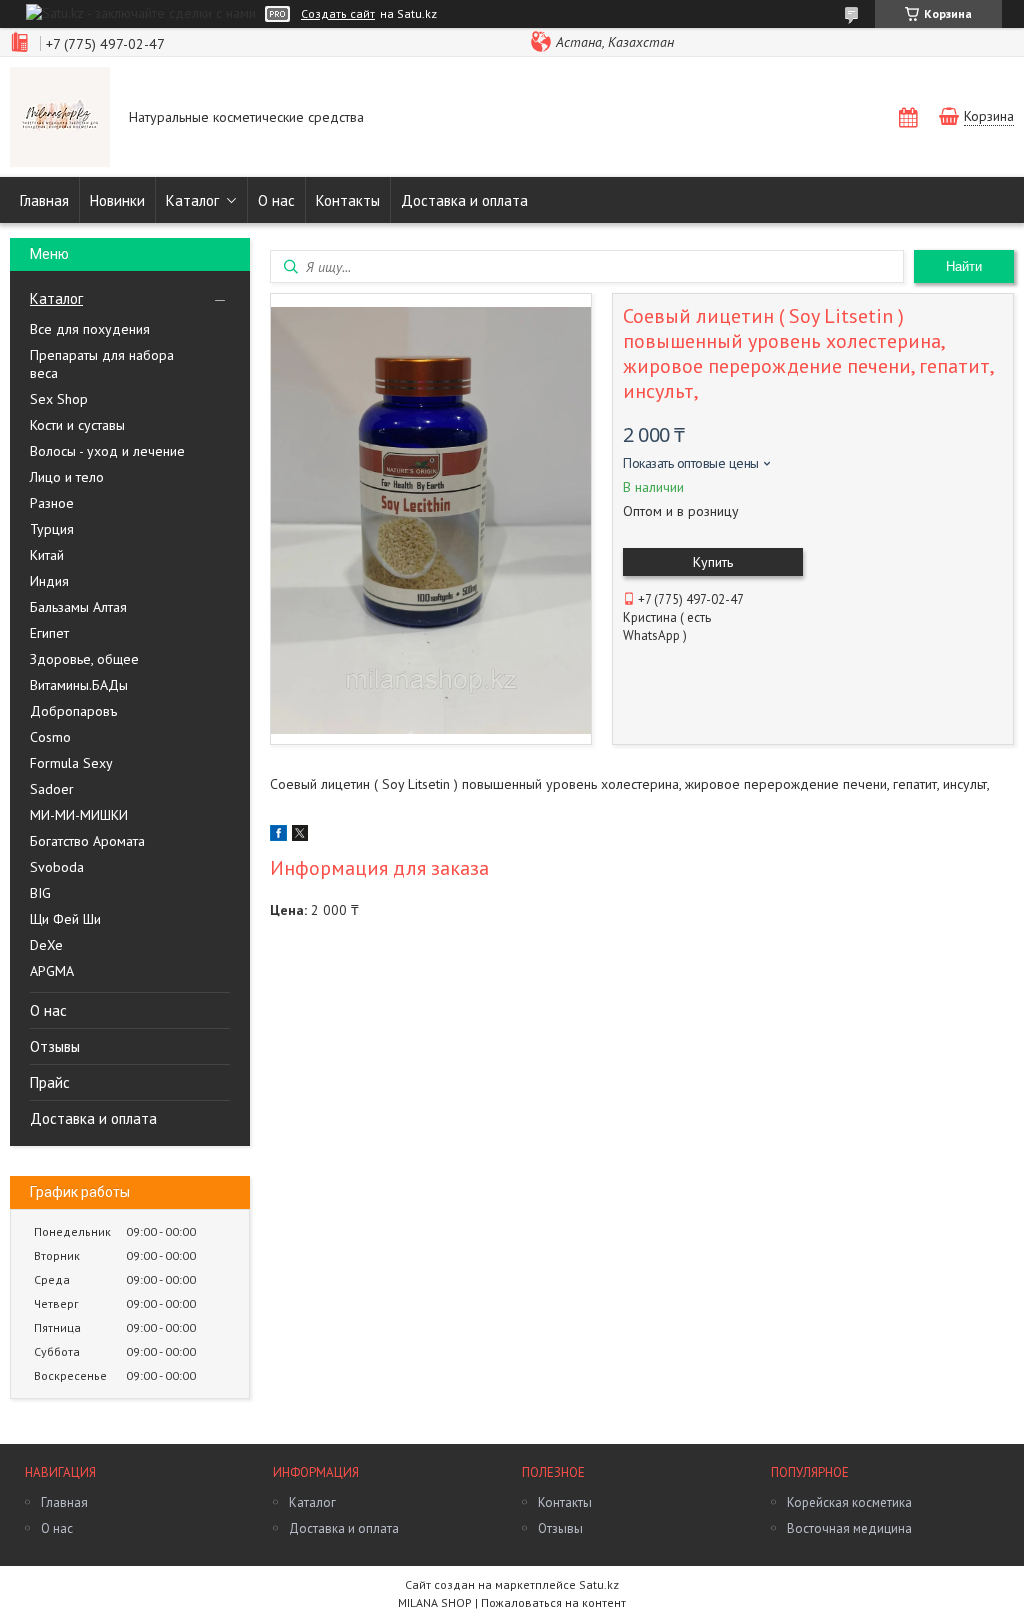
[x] (300, 836)
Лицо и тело (67, 477)
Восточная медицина (849, 1528)
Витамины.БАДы (79, 685)
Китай (47, 555)
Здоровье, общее (84, 659)
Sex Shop (59, 399)
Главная (44, 200)
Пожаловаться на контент (553, 1602)
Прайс (50, 1082)
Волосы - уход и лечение (107, 451)
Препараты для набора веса (102, 364)
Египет (49, 633)
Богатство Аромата (87, 841)
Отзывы (55, 1046)
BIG (40, 893)
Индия (49, 581)
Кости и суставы (77, 425)
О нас (276, 200)
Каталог (192, 200)
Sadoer (52, 789)
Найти (964, 266)
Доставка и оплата (464, 200)
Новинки (117, 200)
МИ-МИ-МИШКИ (79, 815)
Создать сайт (338, 14)
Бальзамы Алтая (78, 607)
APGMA (52, 971)
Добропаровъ (73, 711)
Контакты (348, 200)
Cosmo (50, 737)
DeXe (46, 945)
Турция (52, 529)
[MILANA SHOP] (60, 119)
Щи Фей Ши (65, 919)
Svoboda (57, 867)
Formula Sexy (71, 763)
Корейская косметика (849, 1502)
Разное (52, 503)
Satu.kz (599, 1584)
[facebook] (278, 836)
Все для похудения (90, 329)
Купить (713, 562)
